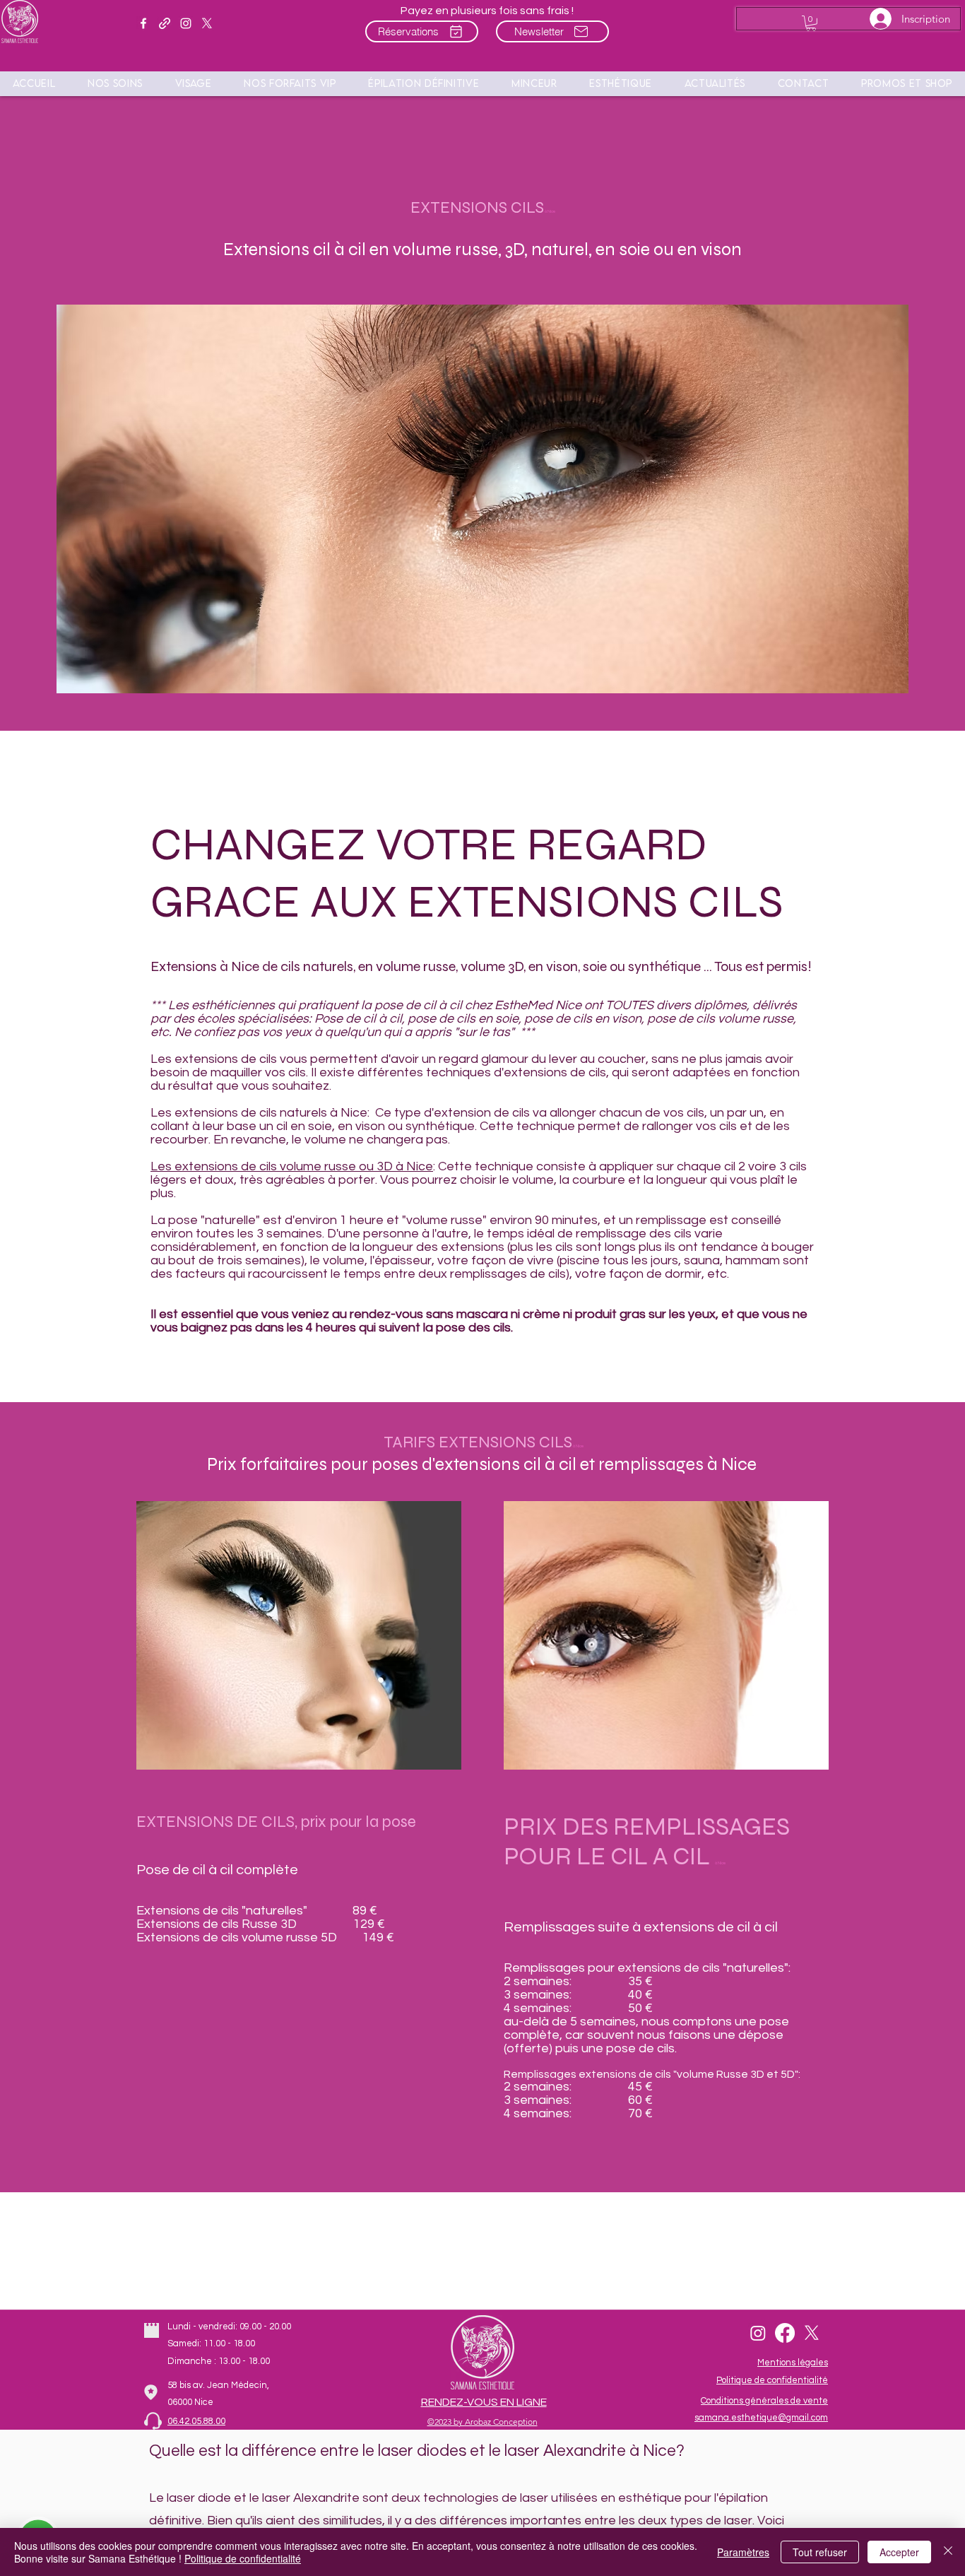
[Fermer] (948, 2552)
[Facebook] (785, 2333)
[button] (907, 83)
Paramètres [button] (743, 2552)
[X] (207, 23)
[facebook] (143, 23)
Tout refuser (820, 2552)
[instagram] (186, 23)
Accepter (899, 2552)
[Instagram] (758, 2333)
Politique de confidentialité (243, 2558)
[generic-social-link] (165, 23)
